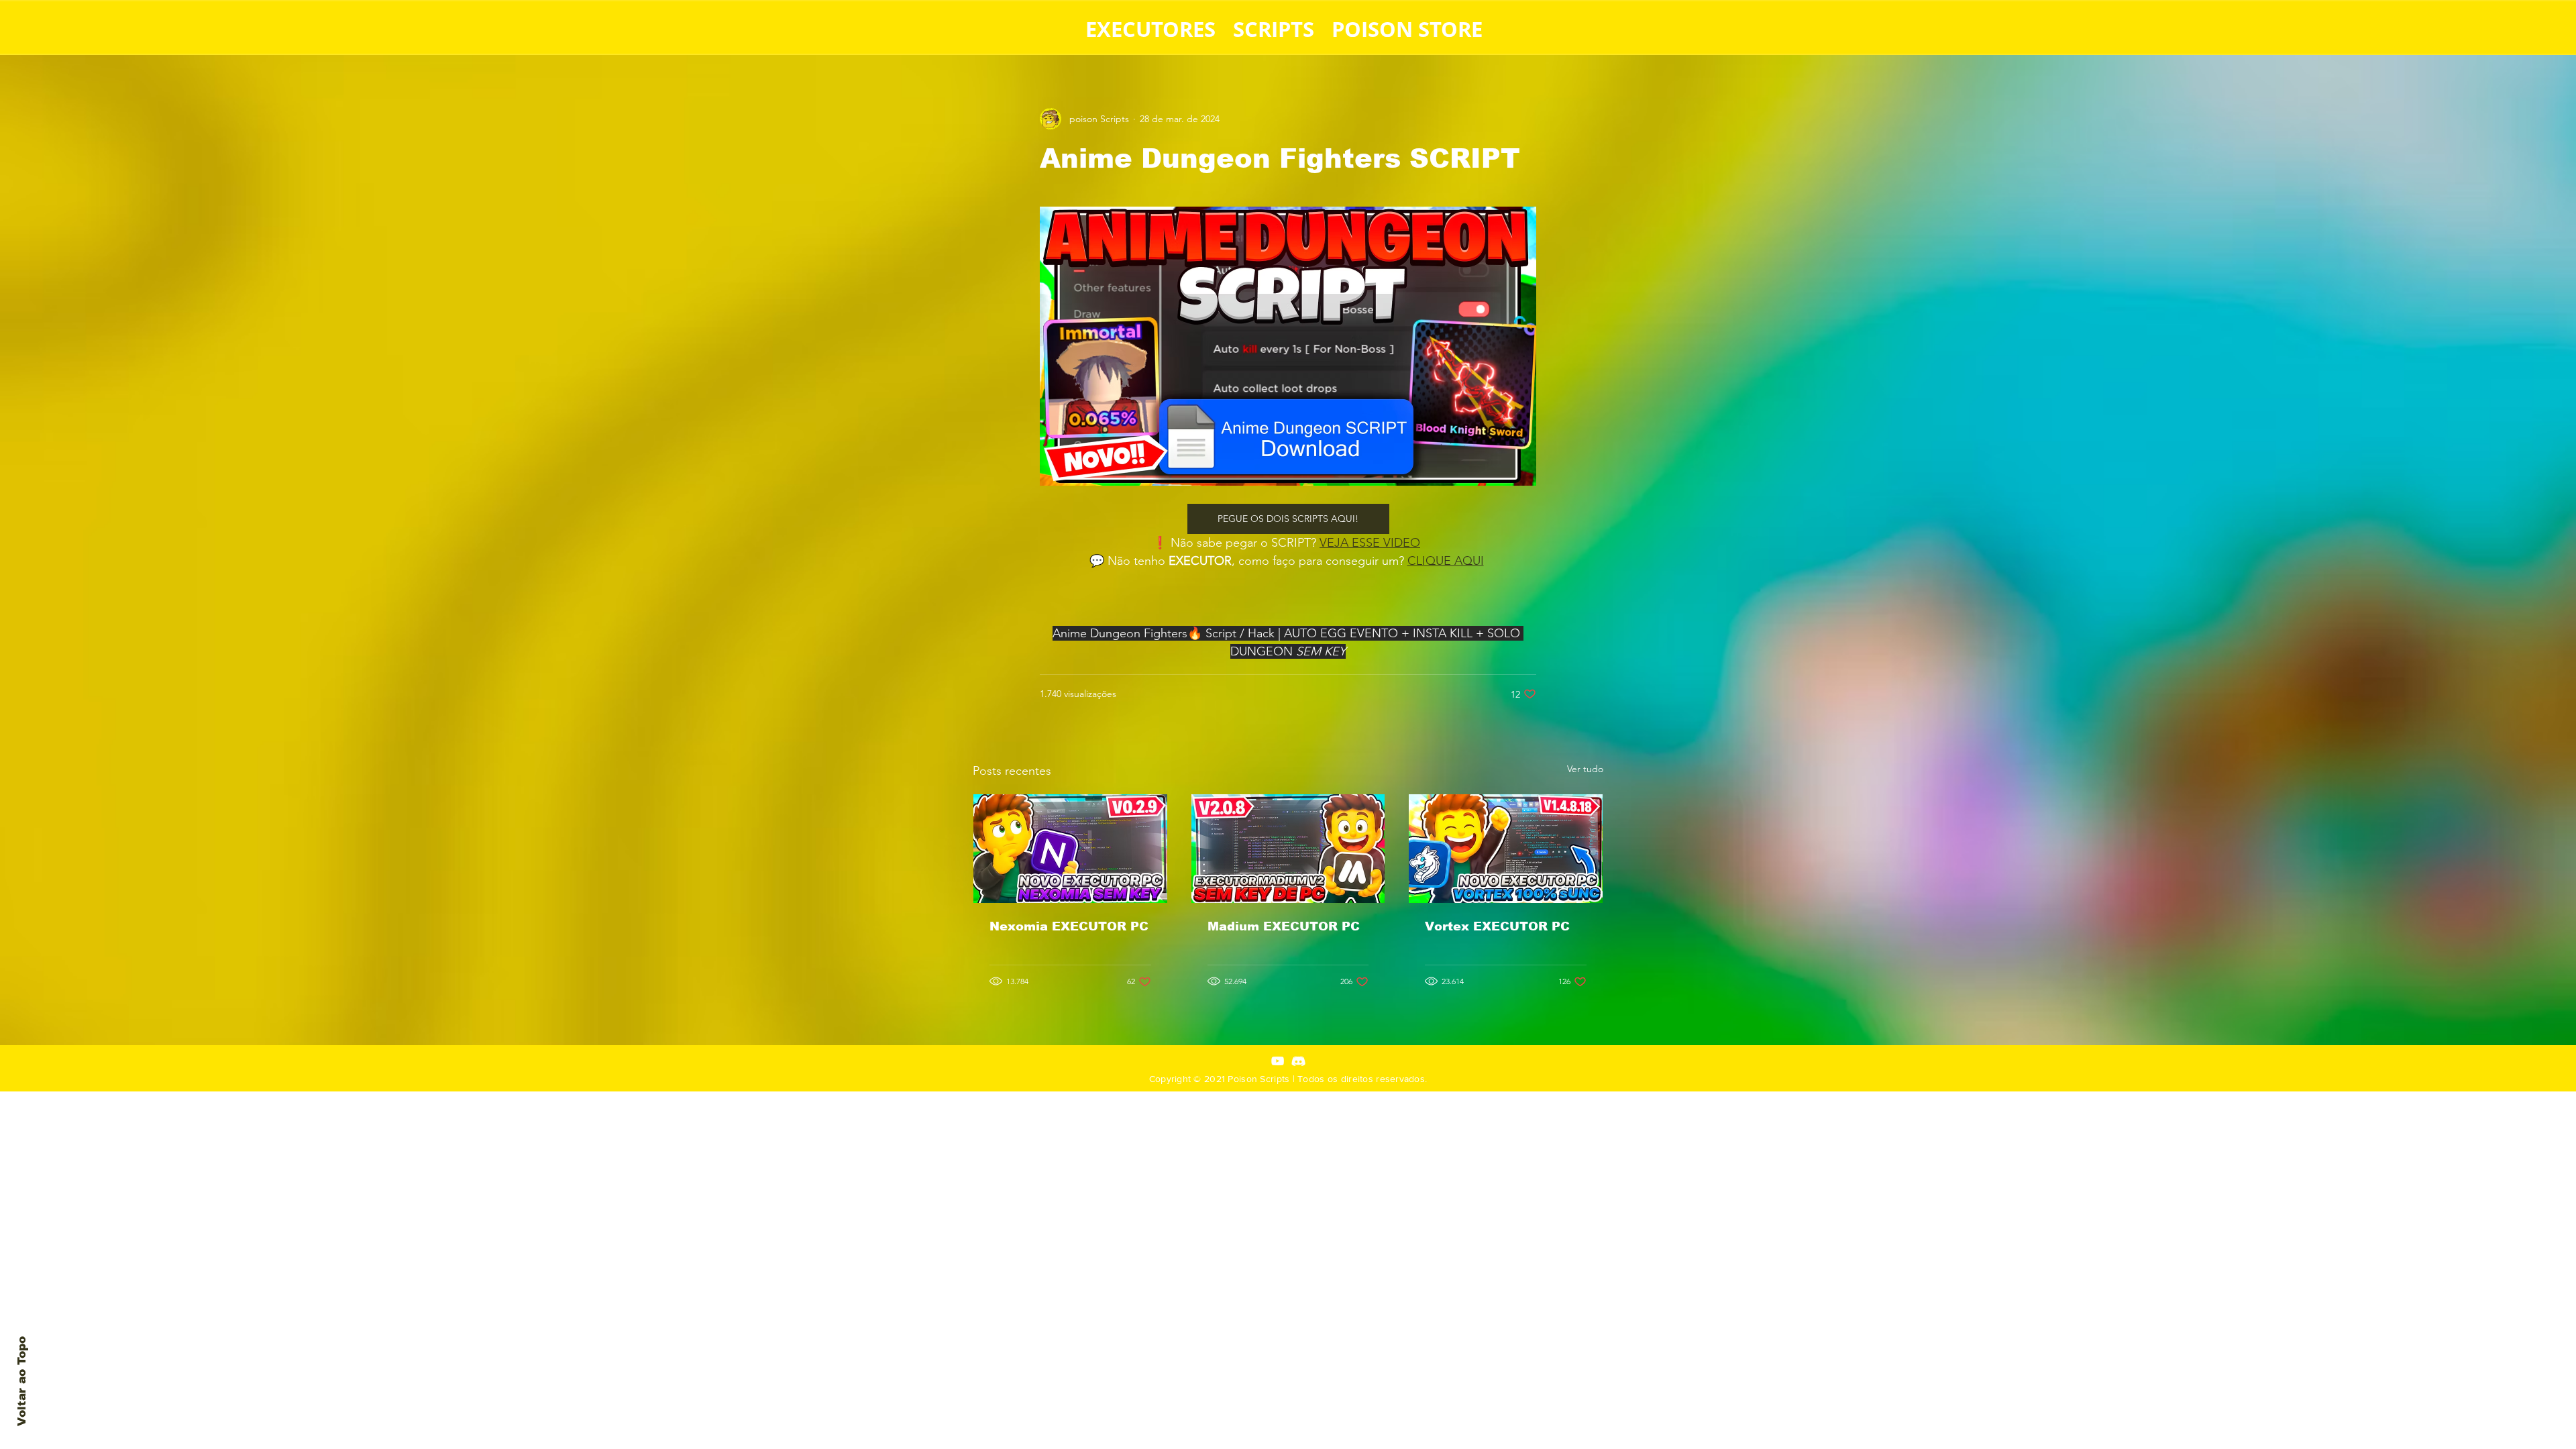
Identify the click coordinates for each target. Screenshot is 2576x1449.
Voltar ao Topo (22, 1381)
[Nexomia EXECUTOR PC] (1070, 849)
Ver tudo (1585, 769)
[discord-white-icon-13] (1298, 1061)
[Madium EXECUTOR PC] (1288, 849)
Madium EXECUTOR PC (1284, 926)
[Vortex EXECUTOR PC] (1506, 849)
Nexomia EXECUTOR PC (1069, 926)
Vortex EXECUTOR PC (1497, 926)
